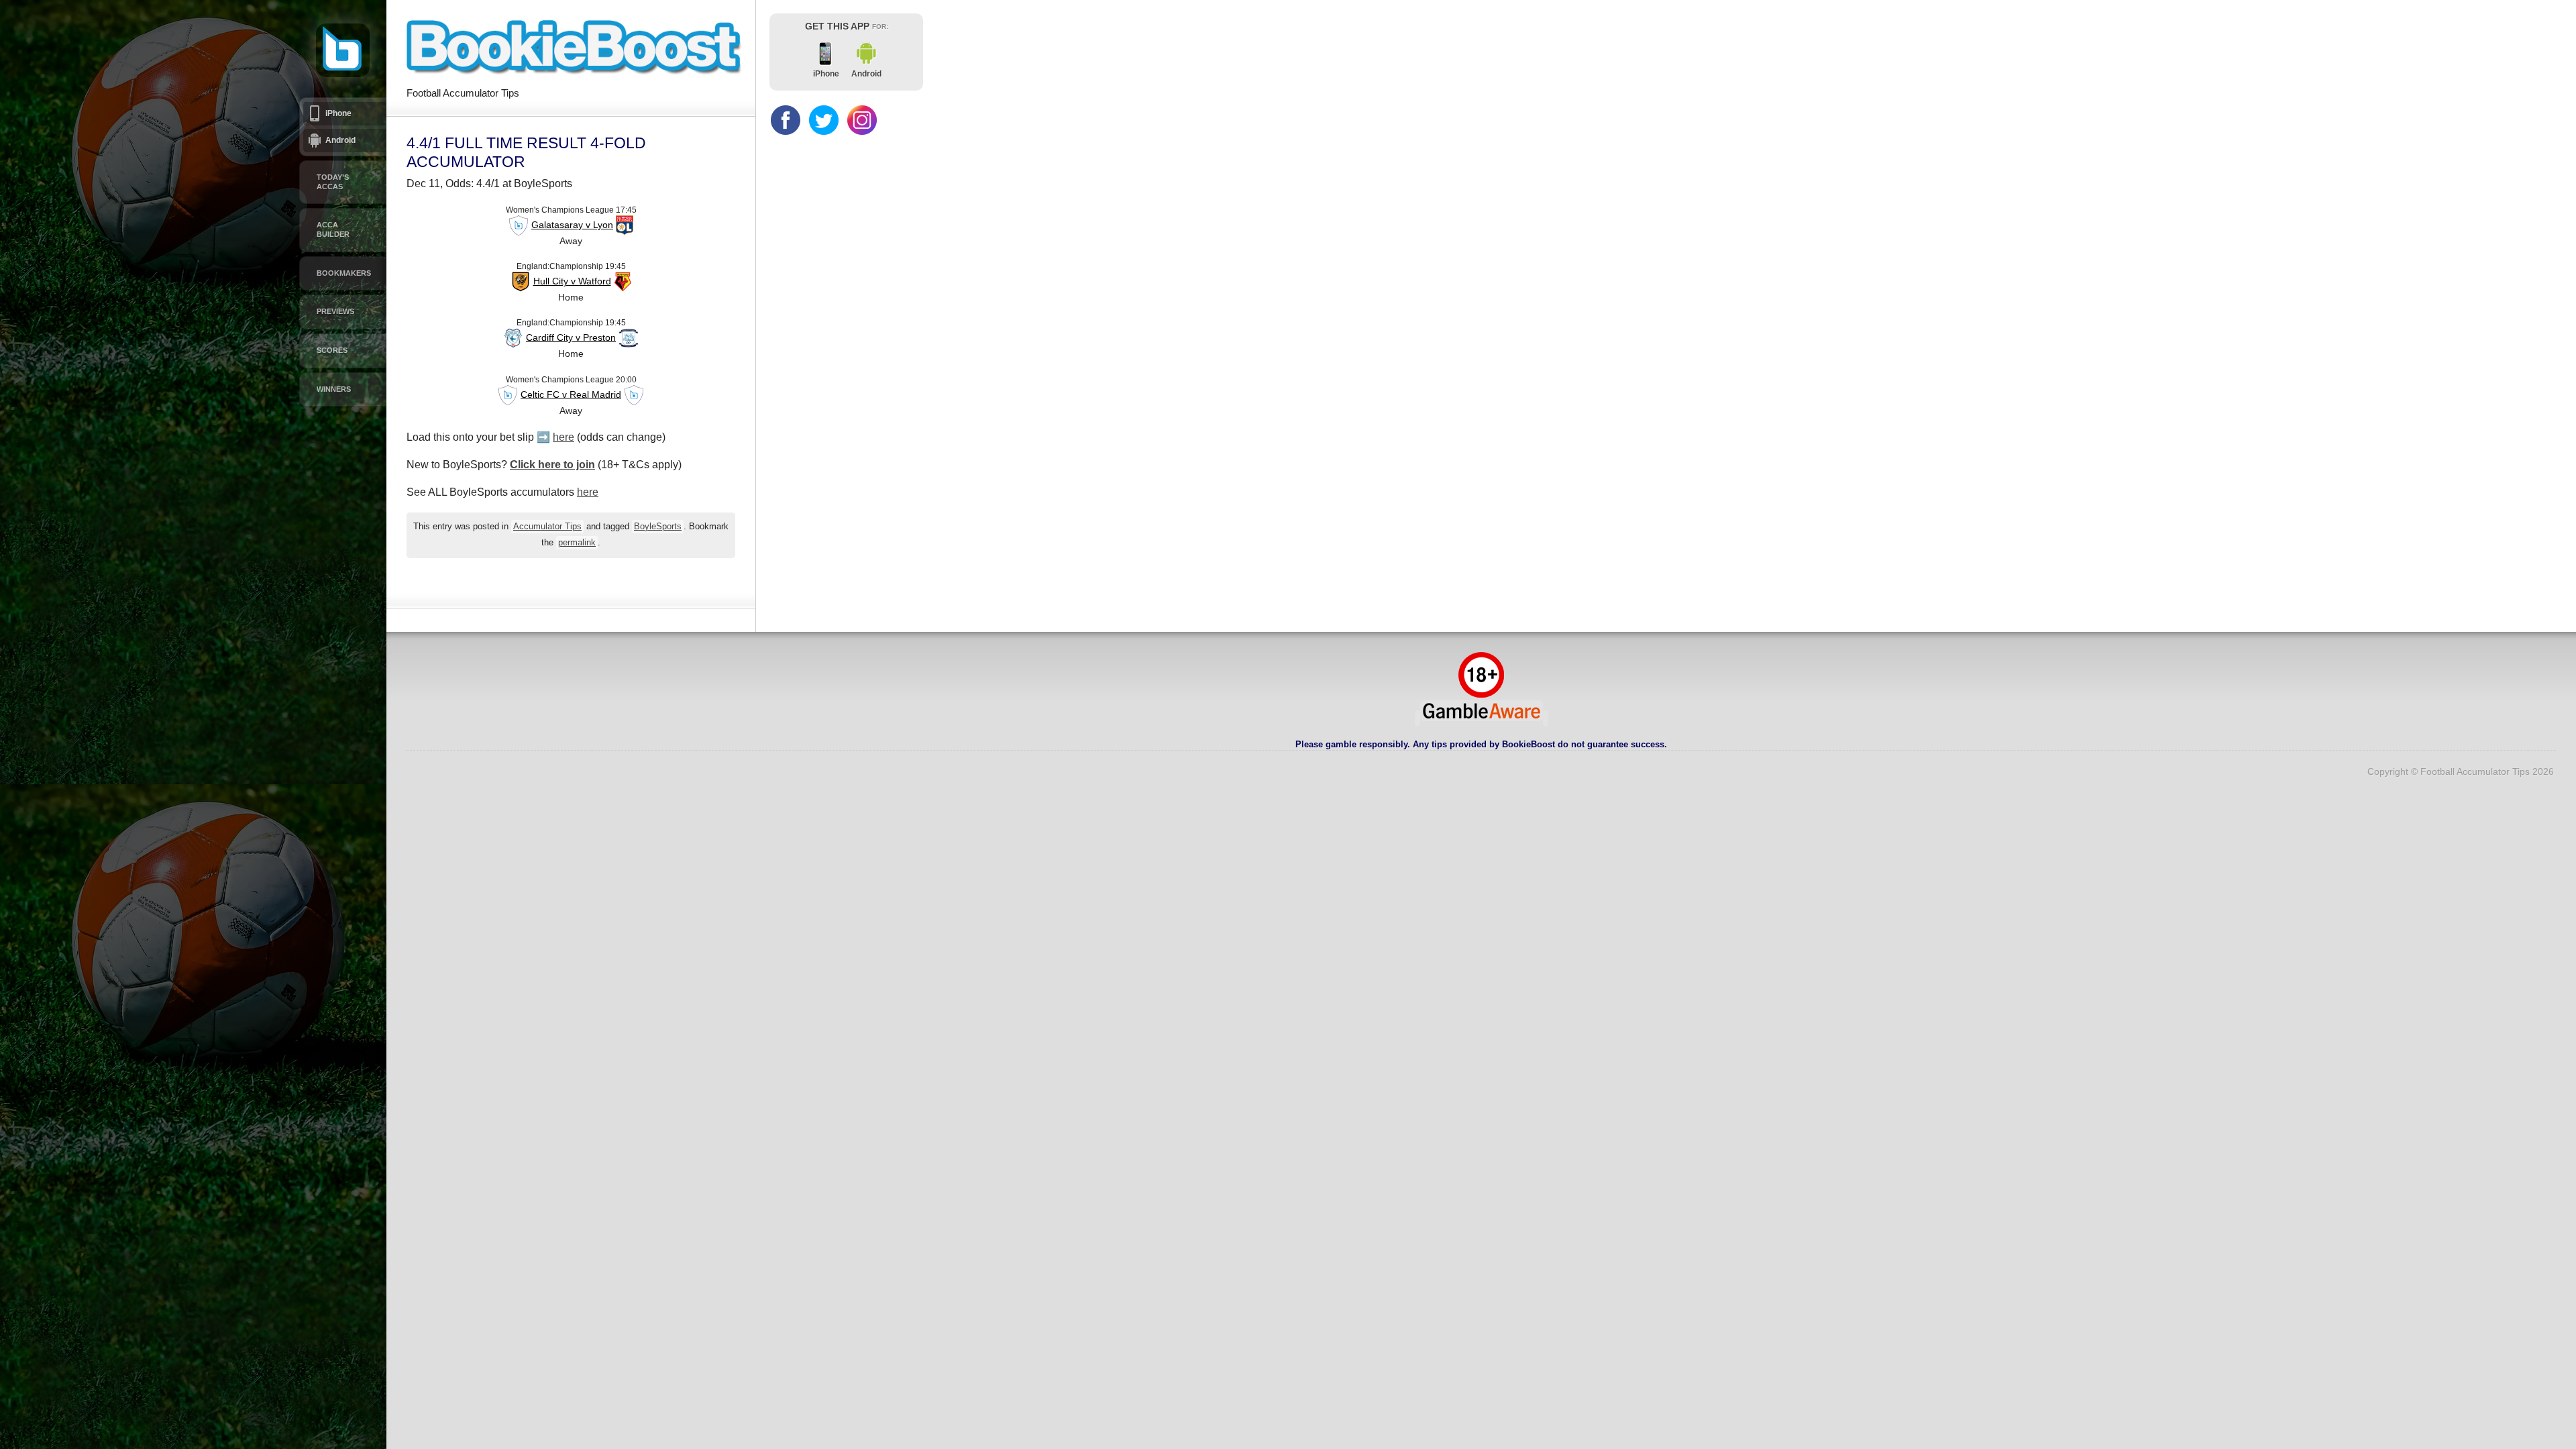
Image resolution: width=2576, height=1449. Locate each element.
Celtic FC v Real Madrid (571, 394)
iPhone (338, 113)
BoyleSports (658, 527)
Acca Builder (333, 229)
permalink (577, 543)
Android (340, 140)
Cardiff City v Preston (571, 337)
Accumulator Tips (547, 527)
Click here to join (552, 465)
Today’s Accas (333, 182)
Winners (334, 389)
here (563, 437)
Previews (335, 311)
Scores (332, 350)
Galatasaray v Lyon (572, 225)
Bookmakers (344, 273)
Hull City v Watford (572, 281)
